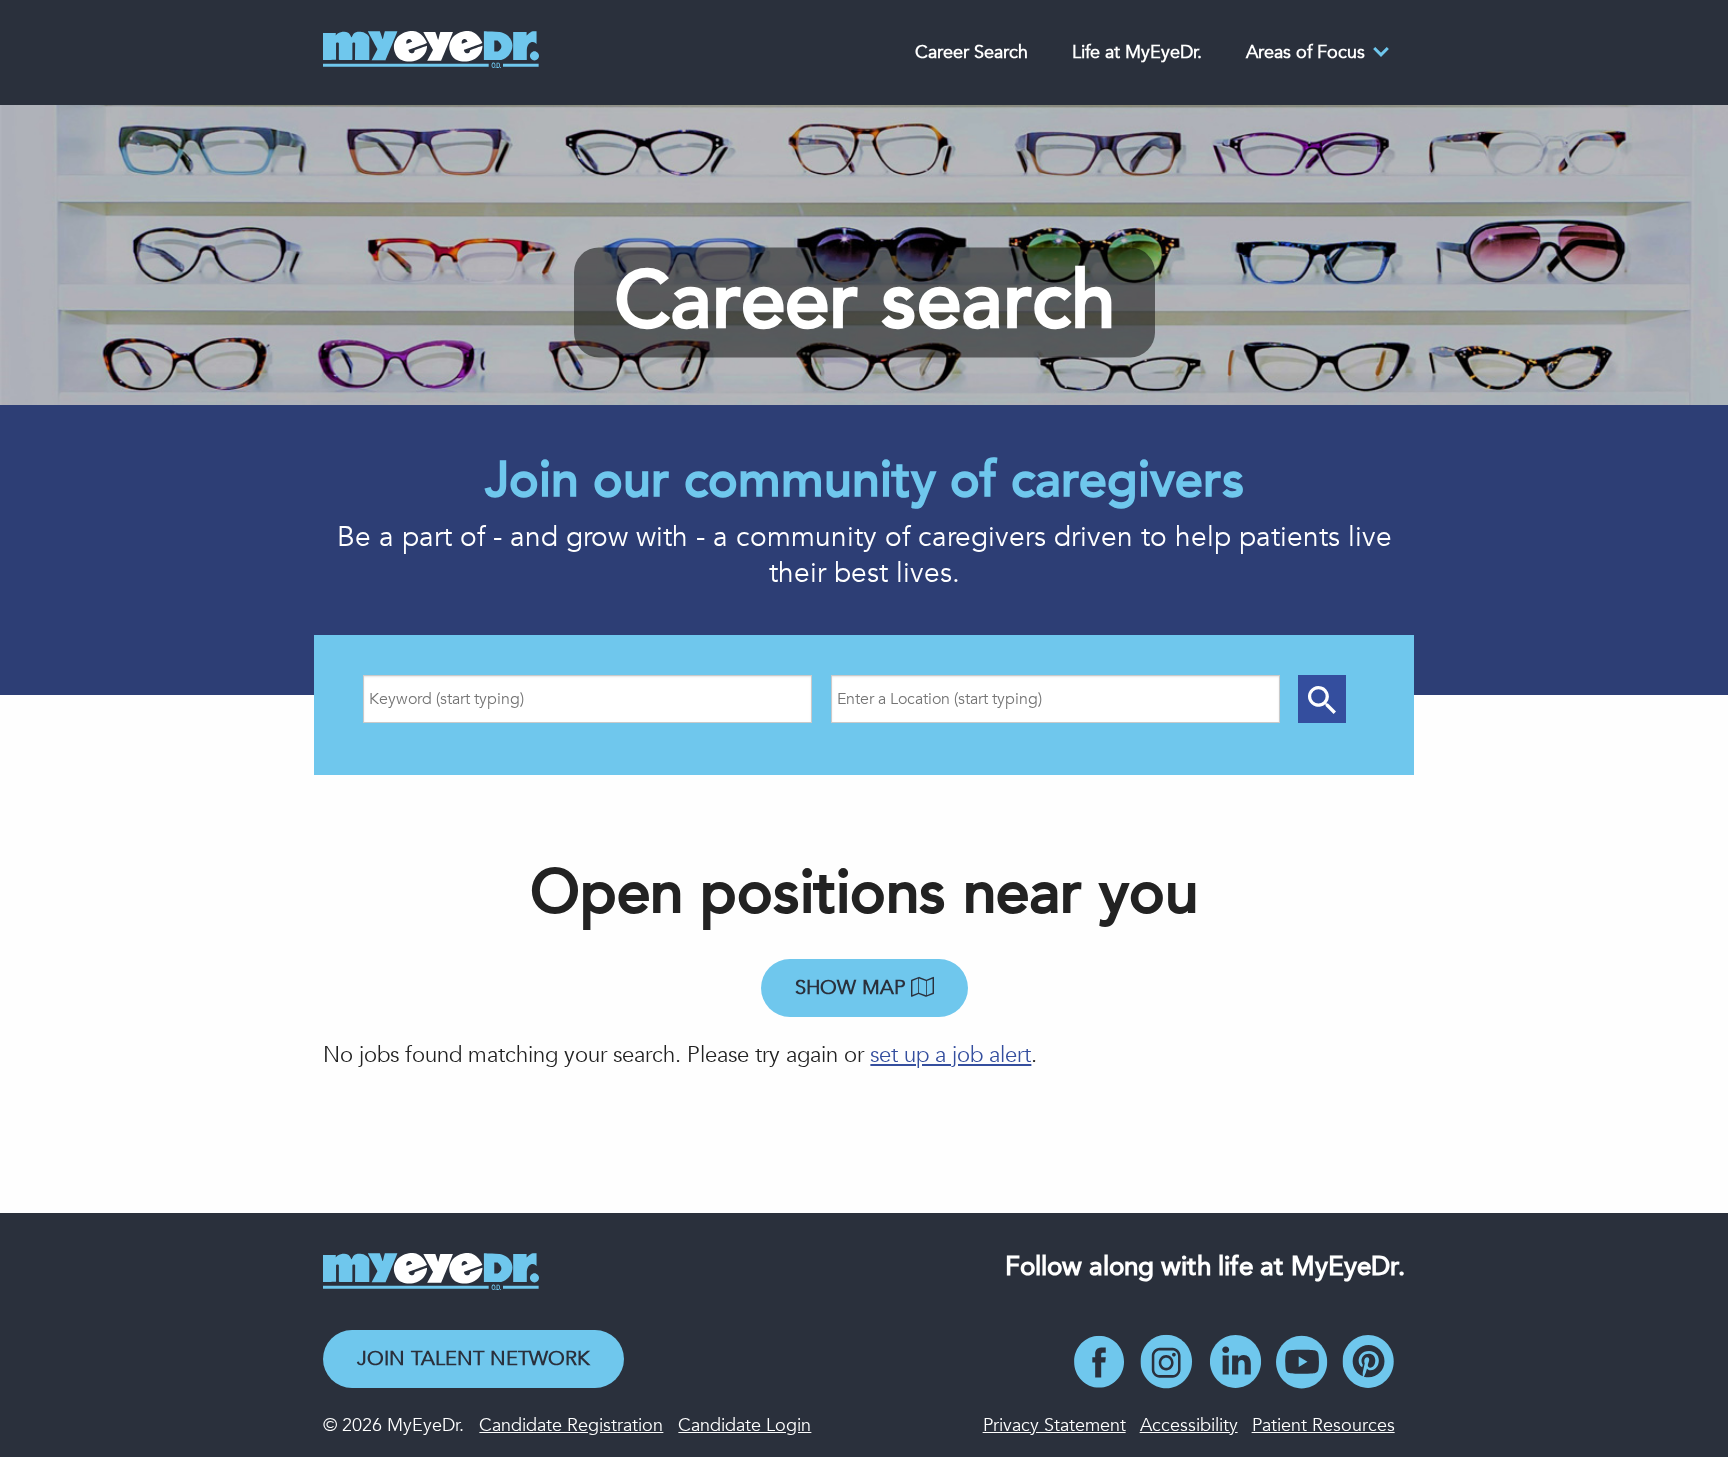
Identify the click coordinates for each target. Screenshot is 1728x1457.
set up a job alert (950, 1055)
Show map (853, 987)
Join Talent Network (473, 1358)
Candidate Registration (571, 1425)
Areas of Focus (1305, 52)
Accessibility (1189, 1425)
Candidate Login (744, 1425)
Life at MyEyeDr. (1137, 52)
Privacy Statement (1054, 1425)
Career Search (971, 52)
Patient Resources (1323, 1425)
